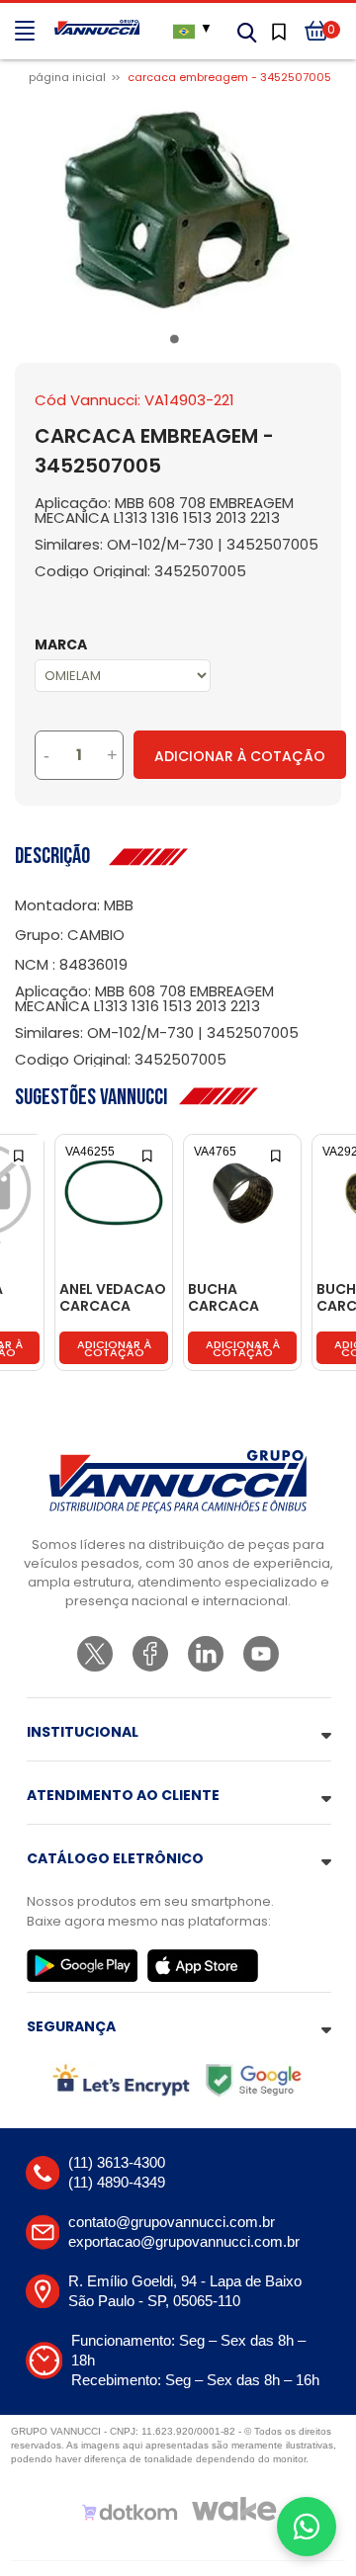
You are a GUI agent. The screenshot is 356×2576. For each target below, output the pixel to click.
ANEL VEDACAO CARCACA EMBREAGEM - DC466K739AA (113, 1298)
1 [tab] (178, 343)
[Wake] (234, 2509)
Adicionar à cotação (114, 1348)
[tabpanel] (178, 210)
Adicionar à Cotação (240, 756)
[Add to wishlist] (20, 1154)
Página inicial (67, 77)
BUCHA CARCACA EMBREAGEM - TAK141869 (236, 1298)
